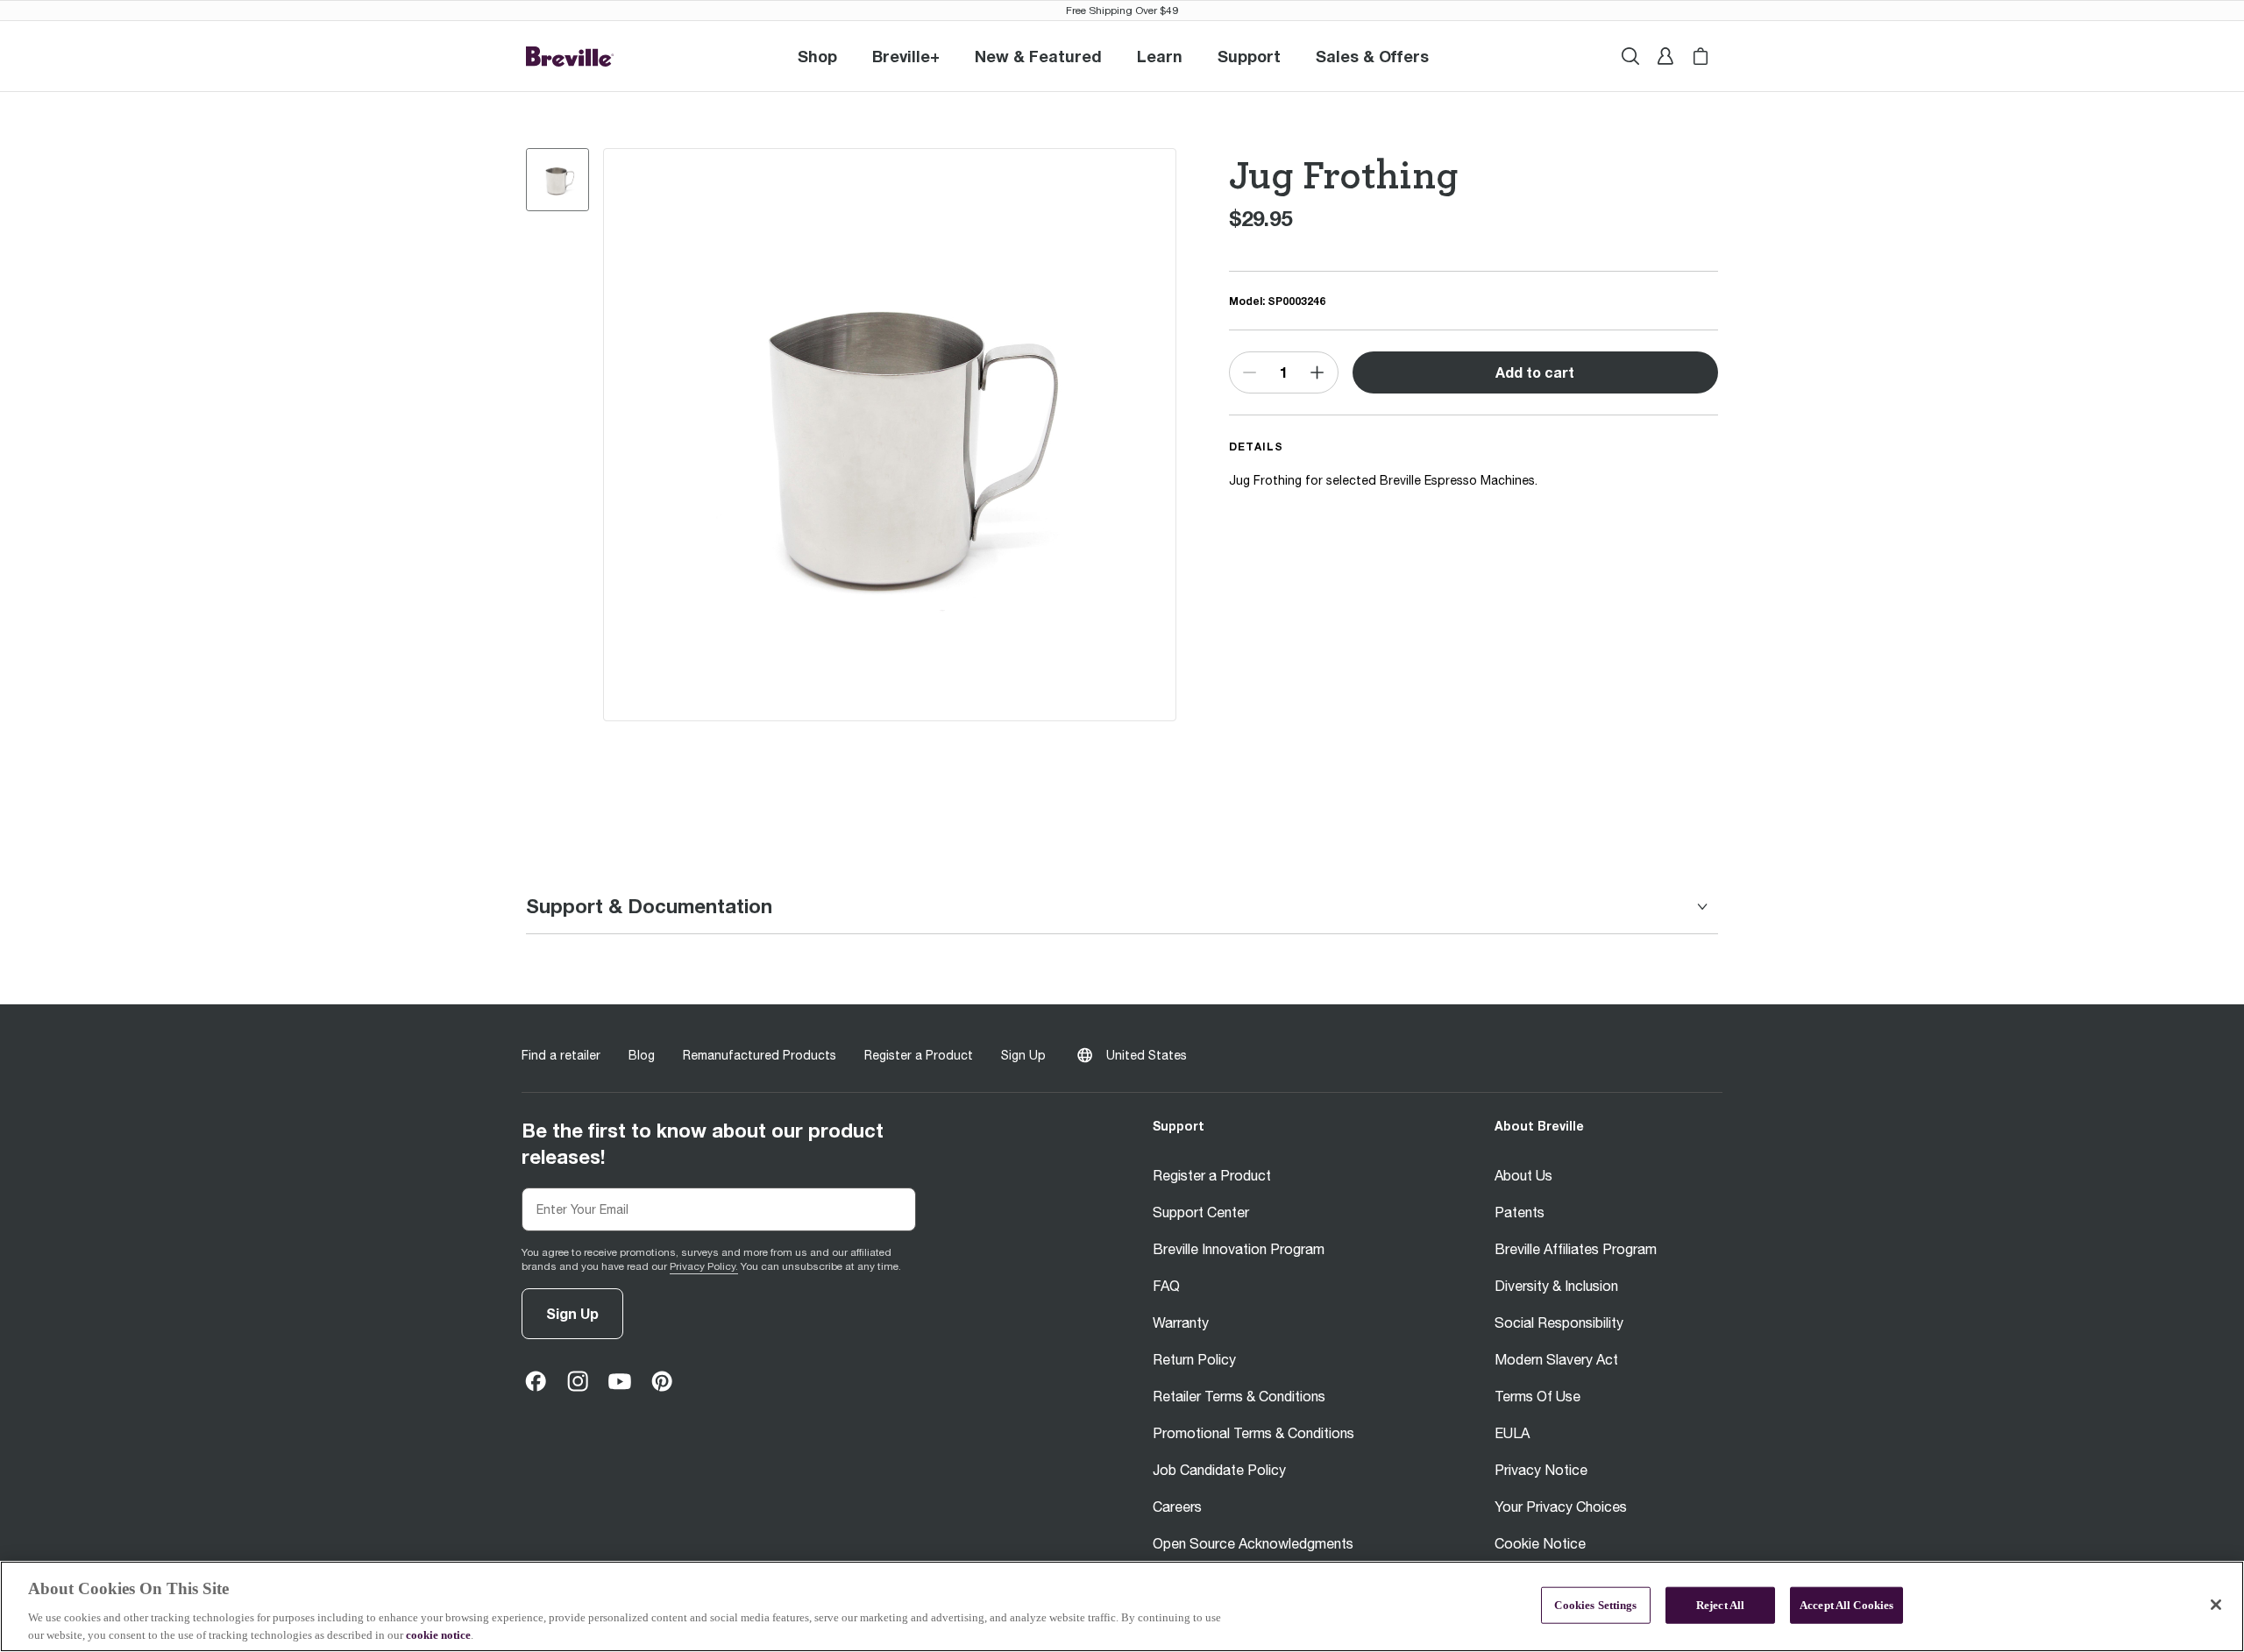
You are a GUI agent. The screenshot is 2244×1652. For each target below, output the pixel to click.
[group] (557, 180)
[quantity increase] (1317, 372)
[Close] (2216, 1605)
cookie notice (438, 1634)
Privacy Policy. (704, 1266)
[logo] (570, 57)
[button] (906, 56)
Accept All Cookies (1846, 1605)
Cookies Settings (1595, 1605)
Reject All (1720, 1605)
